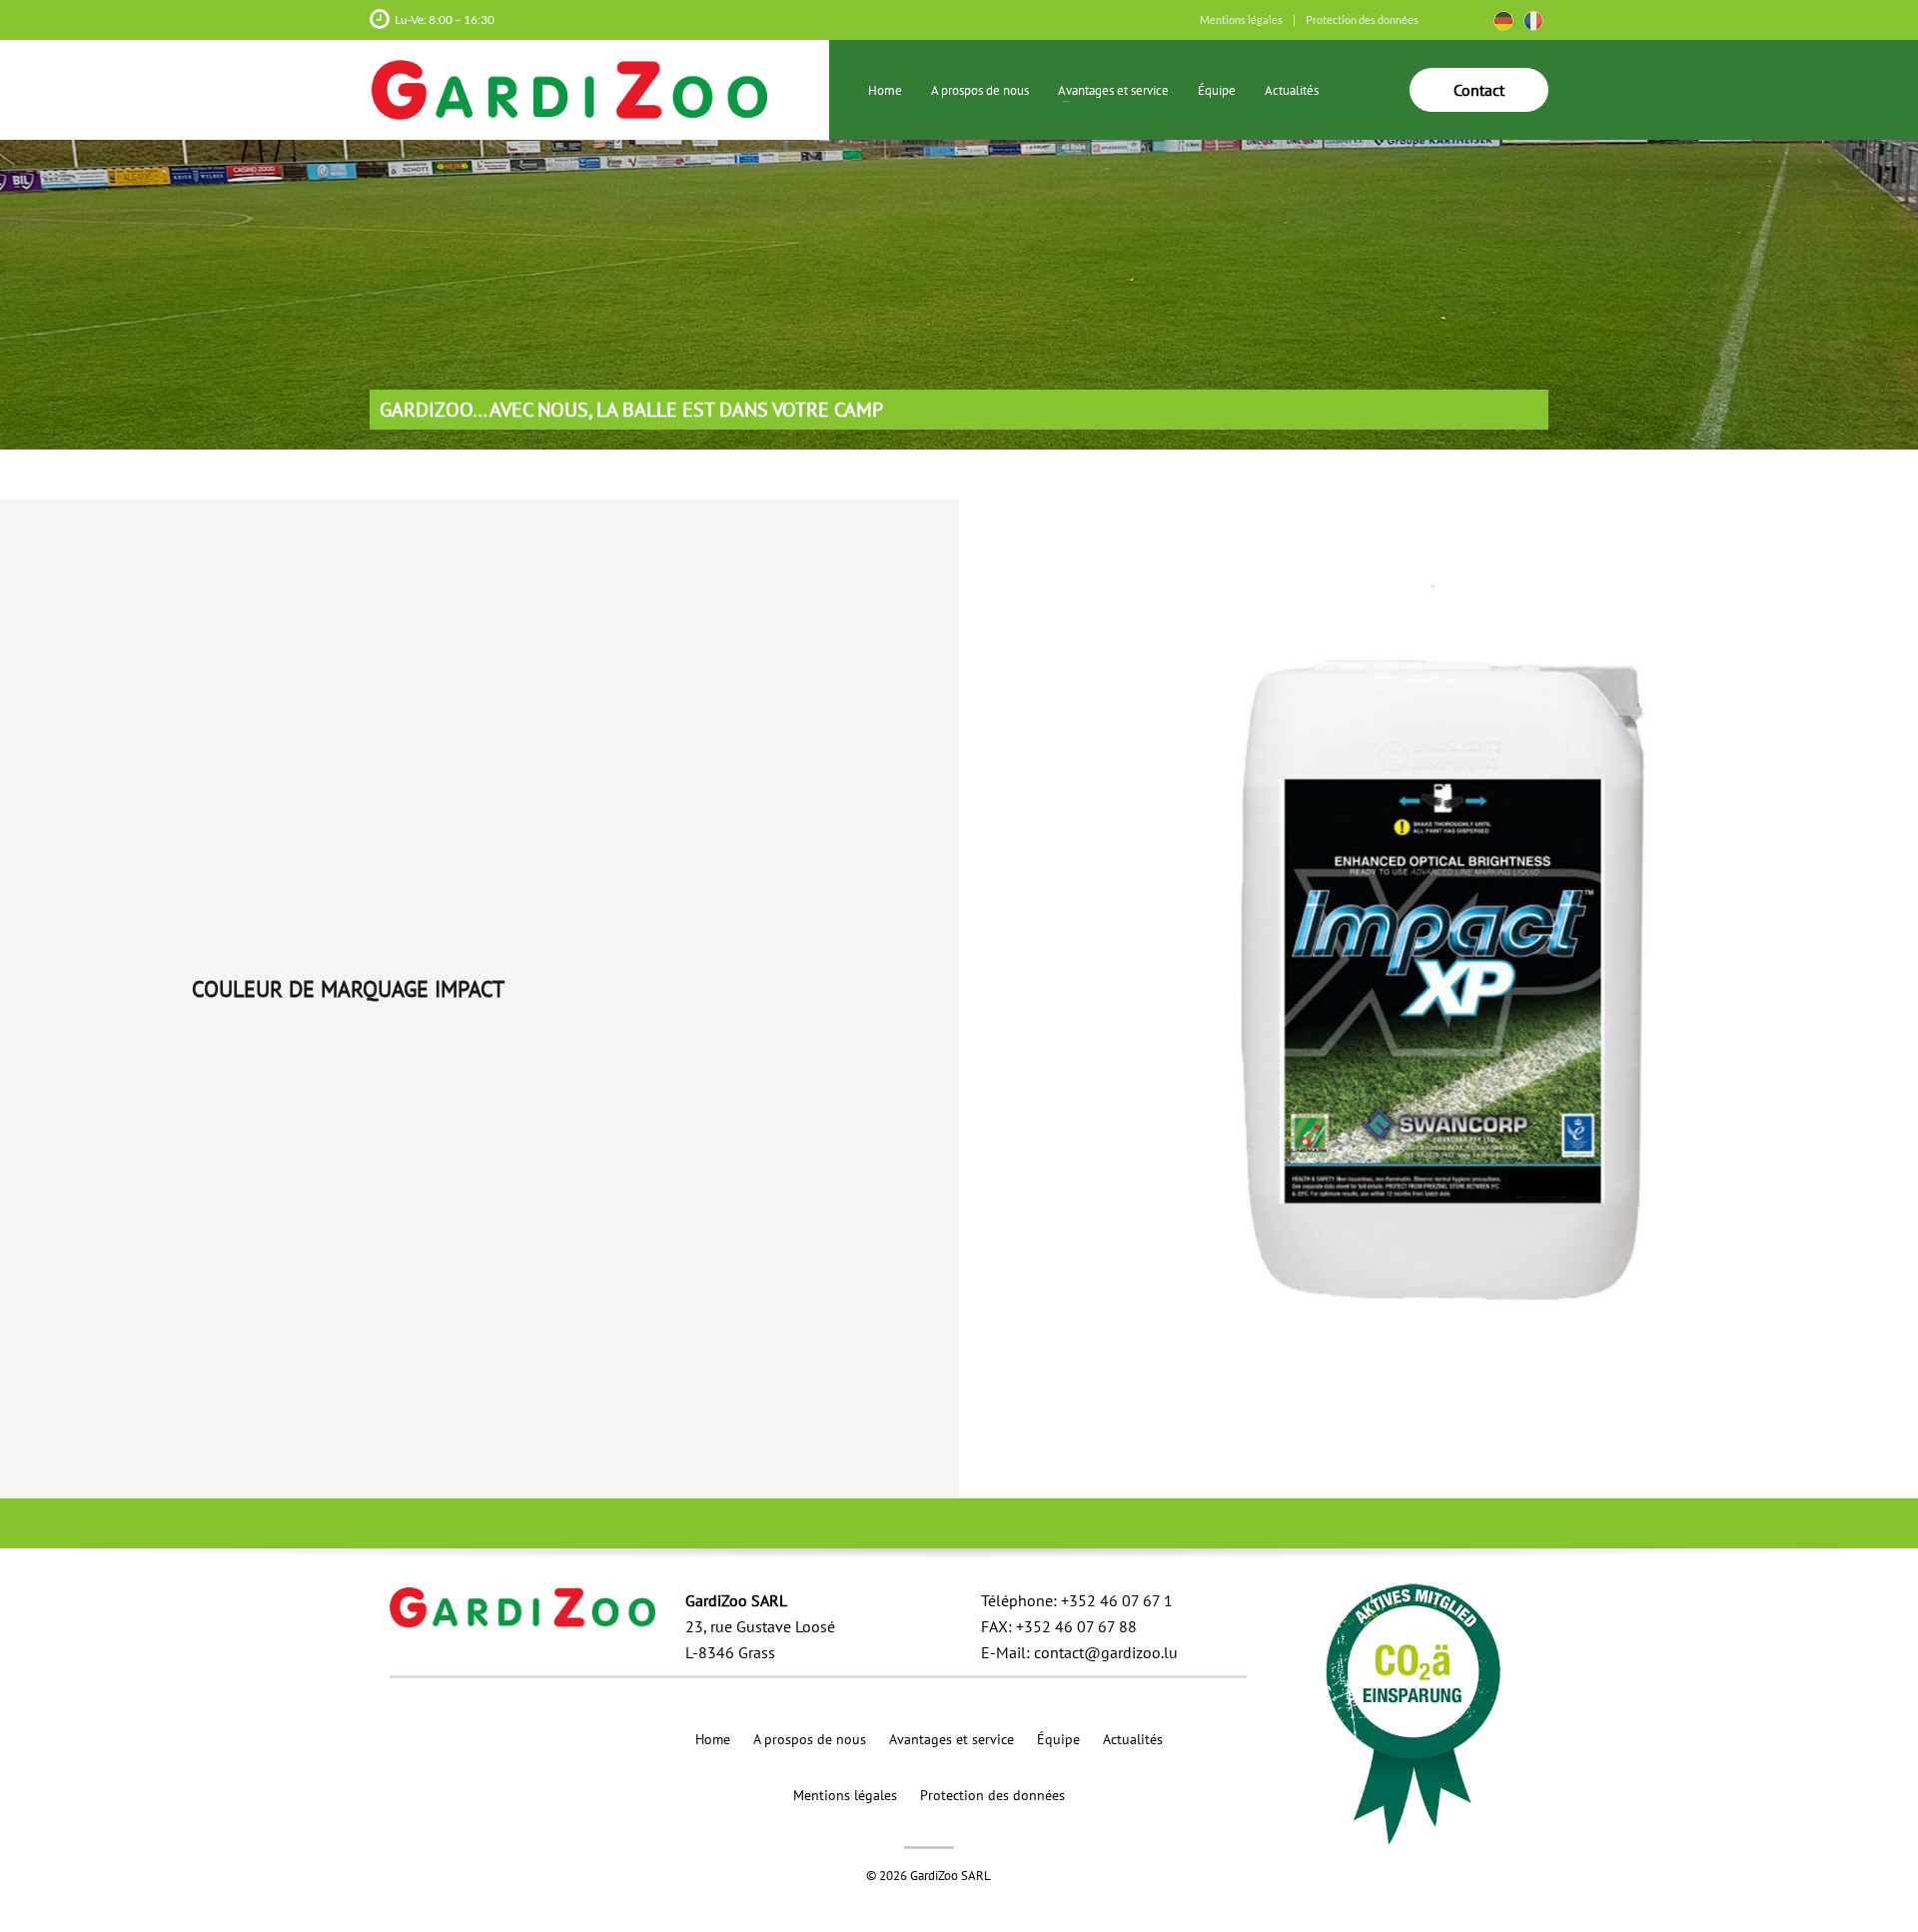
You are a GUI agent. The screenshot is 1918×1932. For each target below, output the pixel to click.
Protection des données (1362, 19)
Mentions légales (1241, 19)
